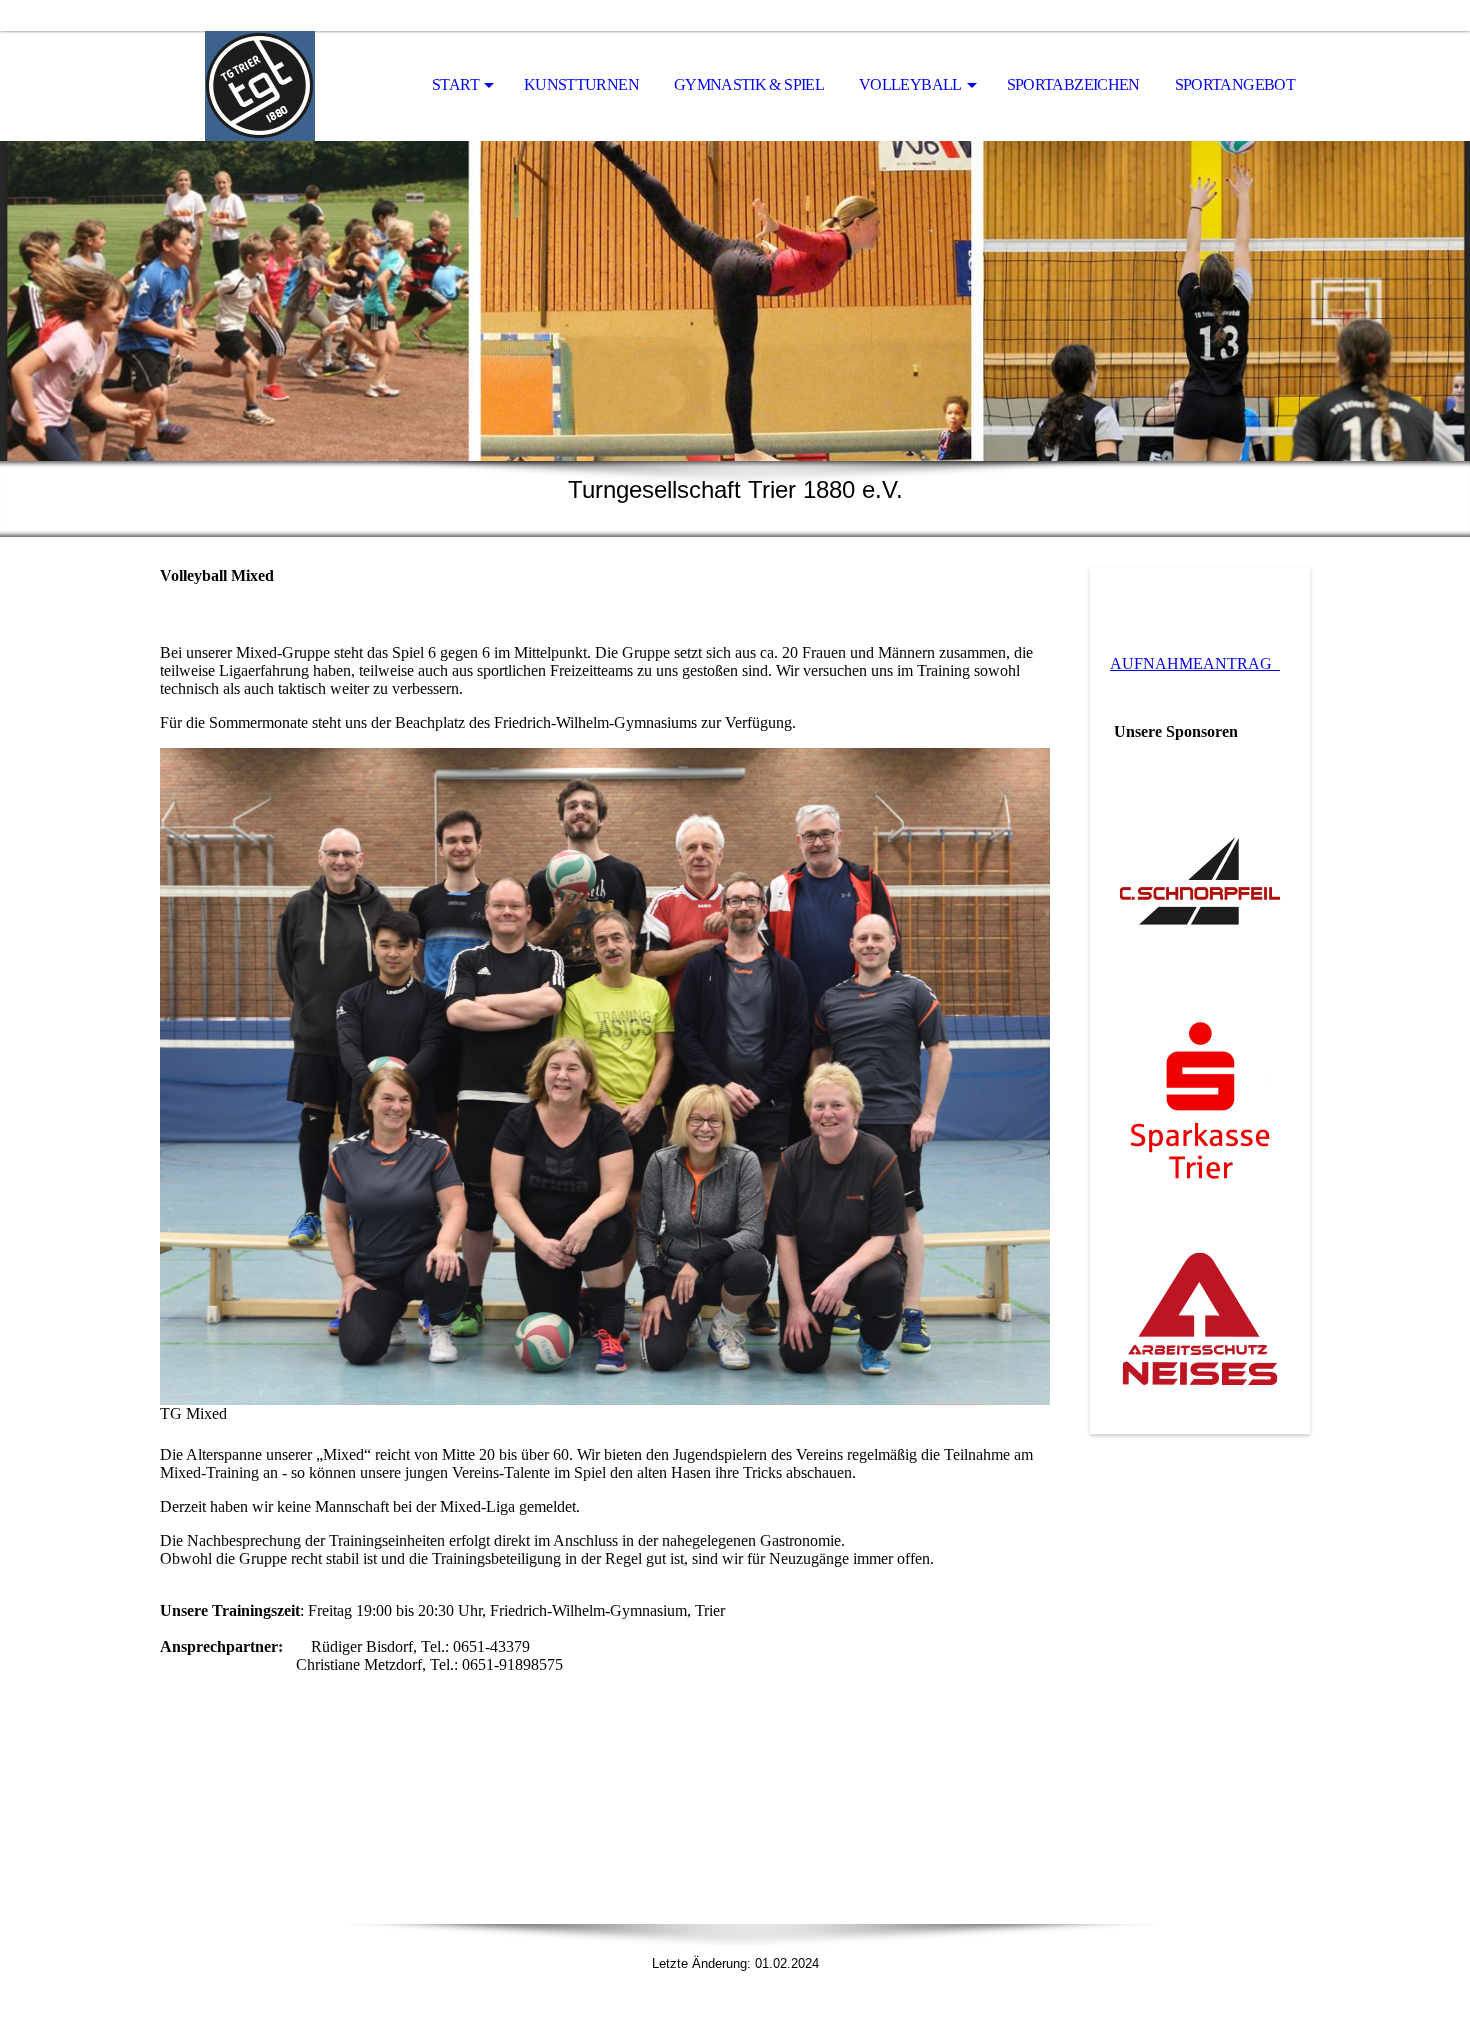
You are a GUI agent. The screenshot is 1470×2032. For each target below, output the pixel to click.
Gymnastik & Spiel (749, 84)
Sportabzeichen (1073, 84)
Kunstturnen (581, 84)
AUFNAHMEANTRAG (1195, 663)
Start (455, 84)
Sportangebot (1235, 84)
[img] (260, 86)
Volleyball (910, 84)
